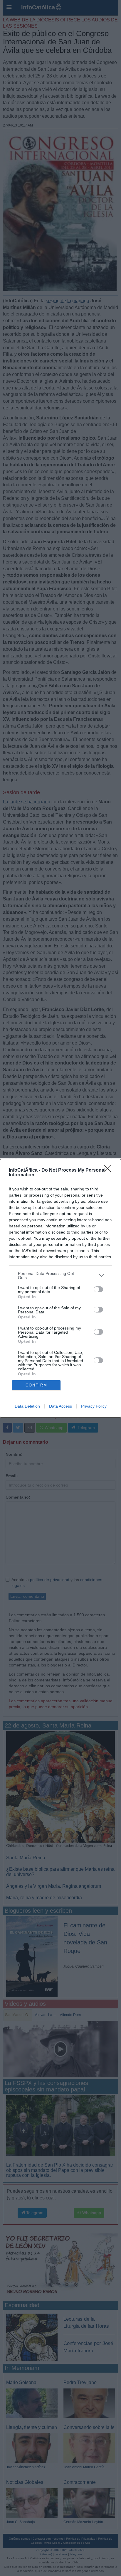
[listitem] (60, 1276)
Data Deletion (27, 1406)
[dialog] (60, 1288)
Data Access (60, 1406)
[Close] (110, 1170)
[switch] (98, 1289)
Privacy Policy (94, 1406)
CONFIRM (36, 1385)
